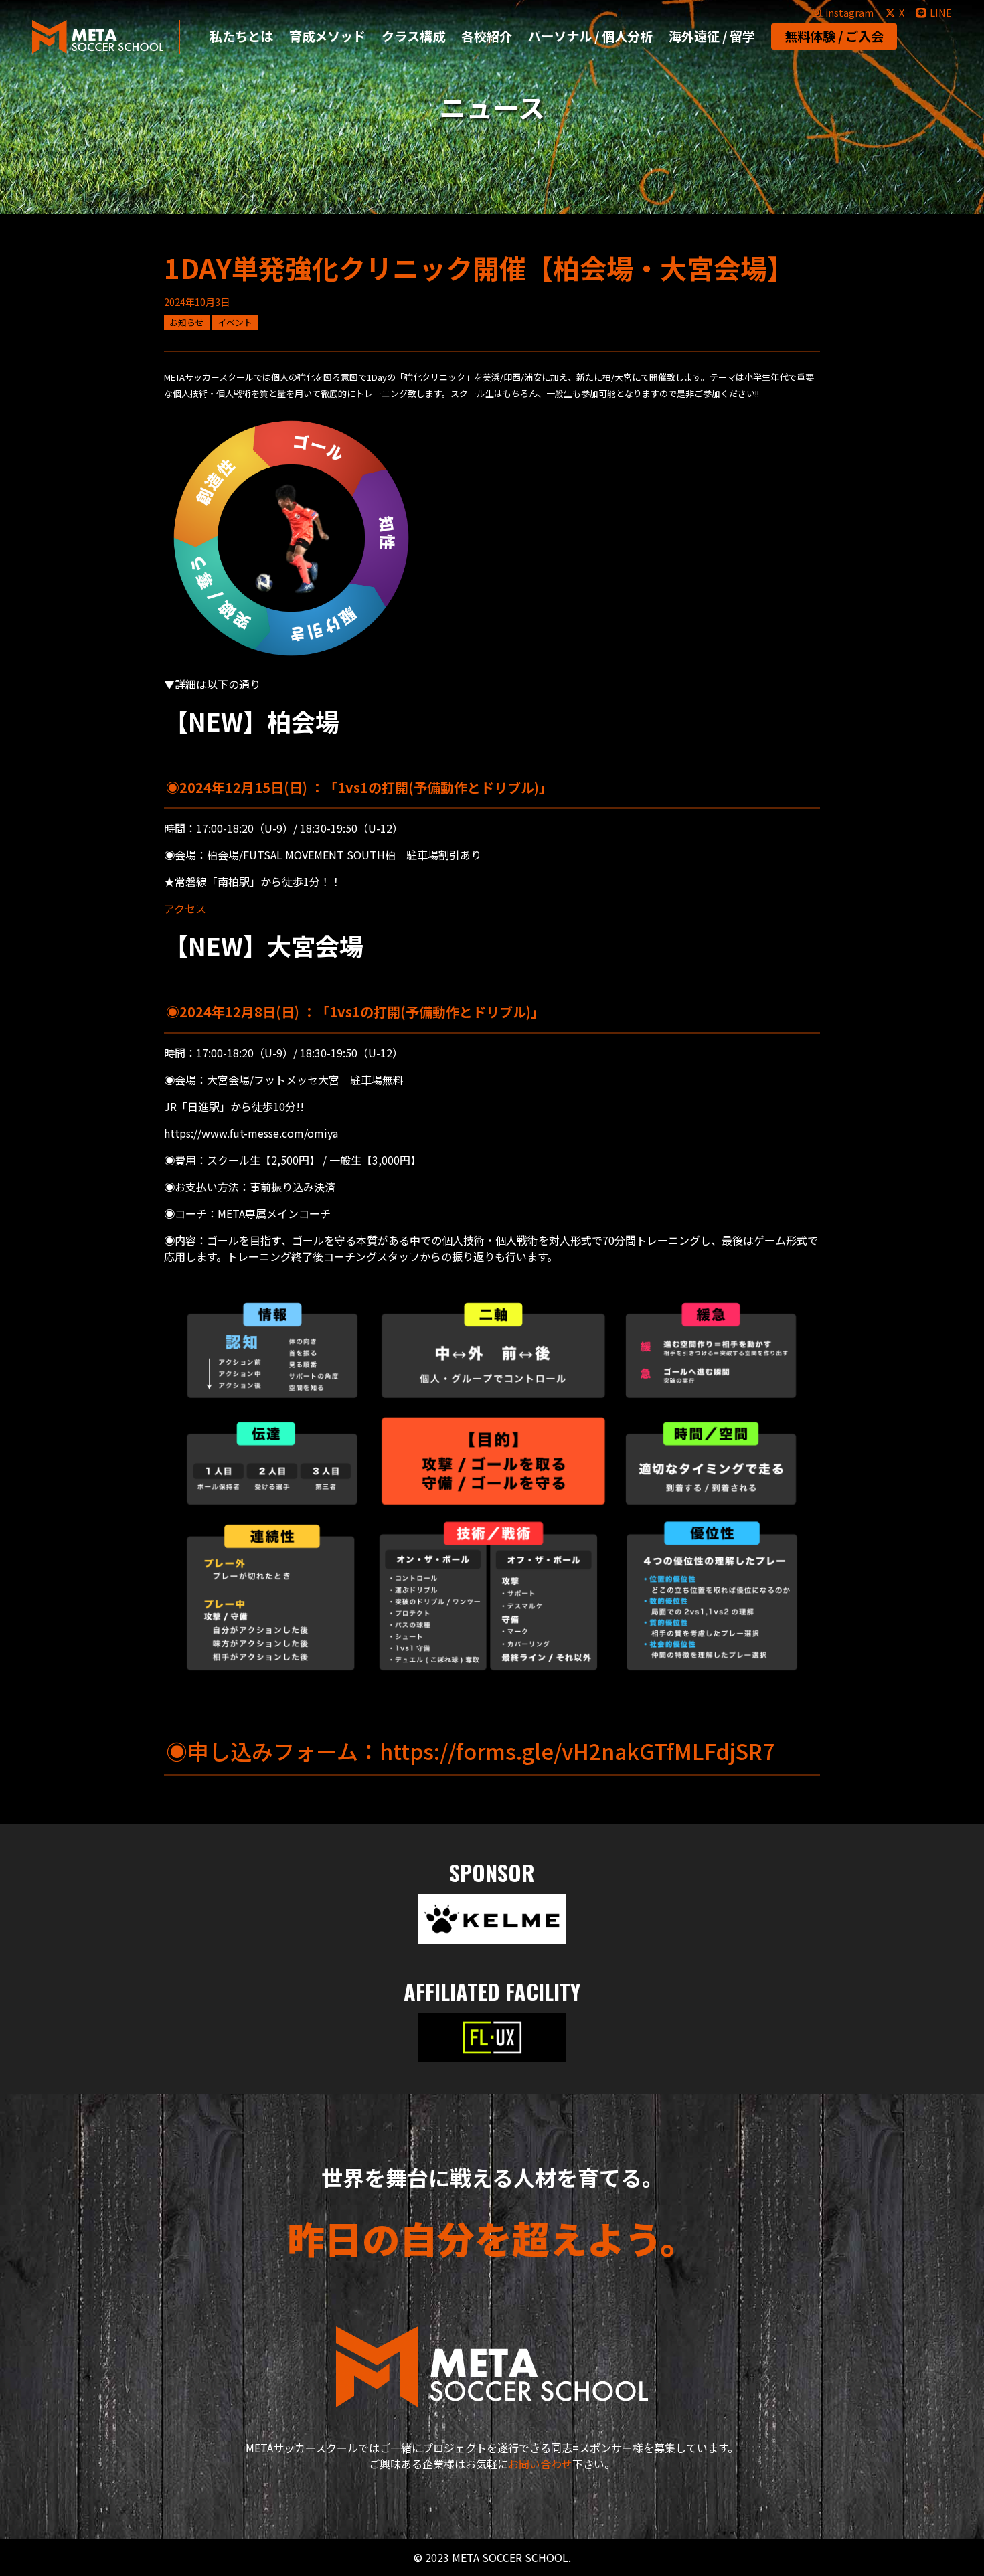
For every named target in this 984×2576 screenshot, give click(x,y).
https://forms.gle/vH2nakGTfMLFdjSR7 (577, 1751)
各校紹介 (487, 36)
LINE (941, 12)
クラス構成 (413, 36)
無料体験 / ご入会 (834, 36)
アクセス (185, 908)
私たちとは (241, 36)
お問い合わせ (540, 2464)
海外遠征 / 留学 (712, 36)
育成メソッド (327, 36)
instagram (849, 12)
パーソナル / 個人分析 (590, 36)
